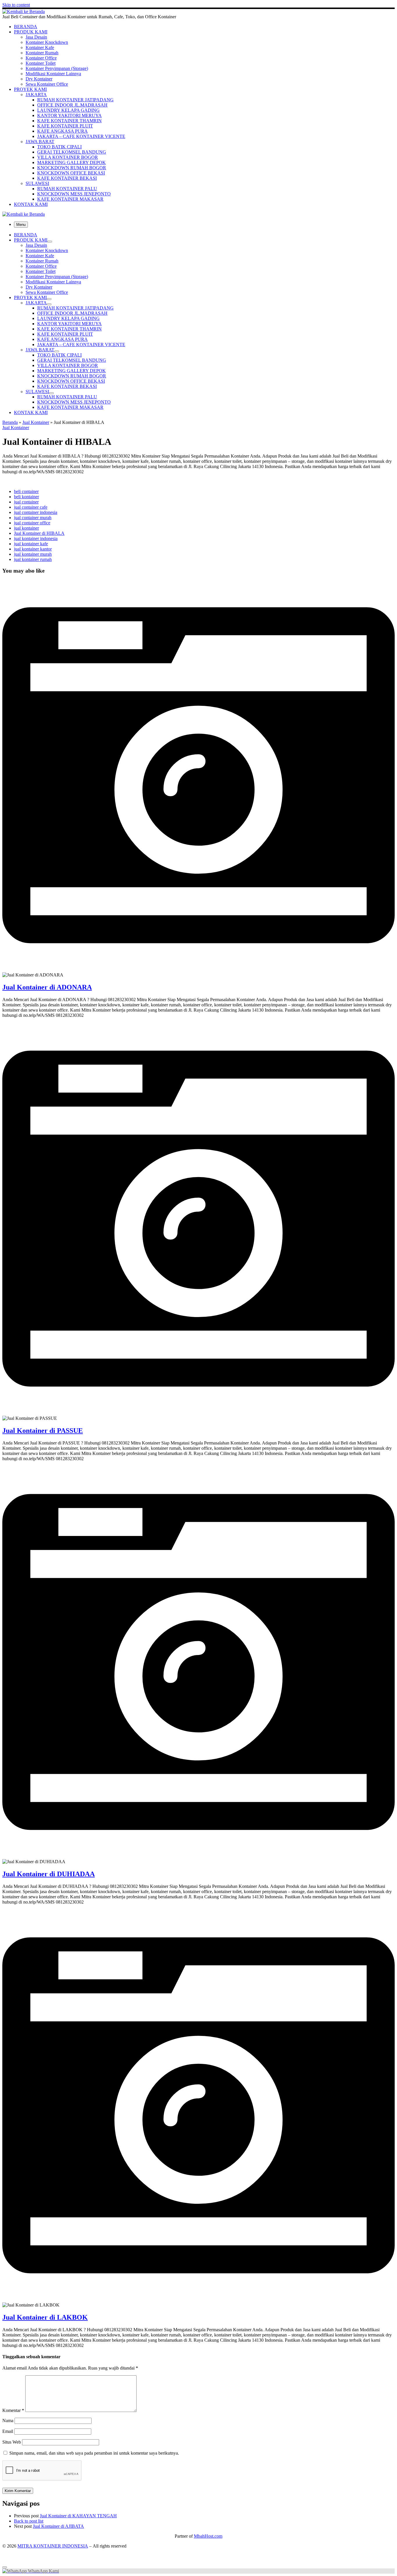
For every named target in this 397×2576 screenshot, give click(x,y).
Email (8, 2431)
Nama (8, 2421)
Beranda (10, 422)
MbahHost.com (208, 2536)
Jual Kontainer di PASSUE (43, 1431)
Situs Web (12, 2442)
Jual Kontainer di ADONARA (47, 987)
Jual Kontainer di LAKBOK (45, 2317)
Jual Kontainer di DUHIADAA (49, 1874)
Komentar (13, 2410)
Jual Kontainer (36, 422)
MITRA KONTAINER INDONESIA (53, 2546)
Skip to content (16, 5)
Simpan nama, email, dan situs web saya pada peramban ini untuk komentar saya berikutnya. (94, 2453)
